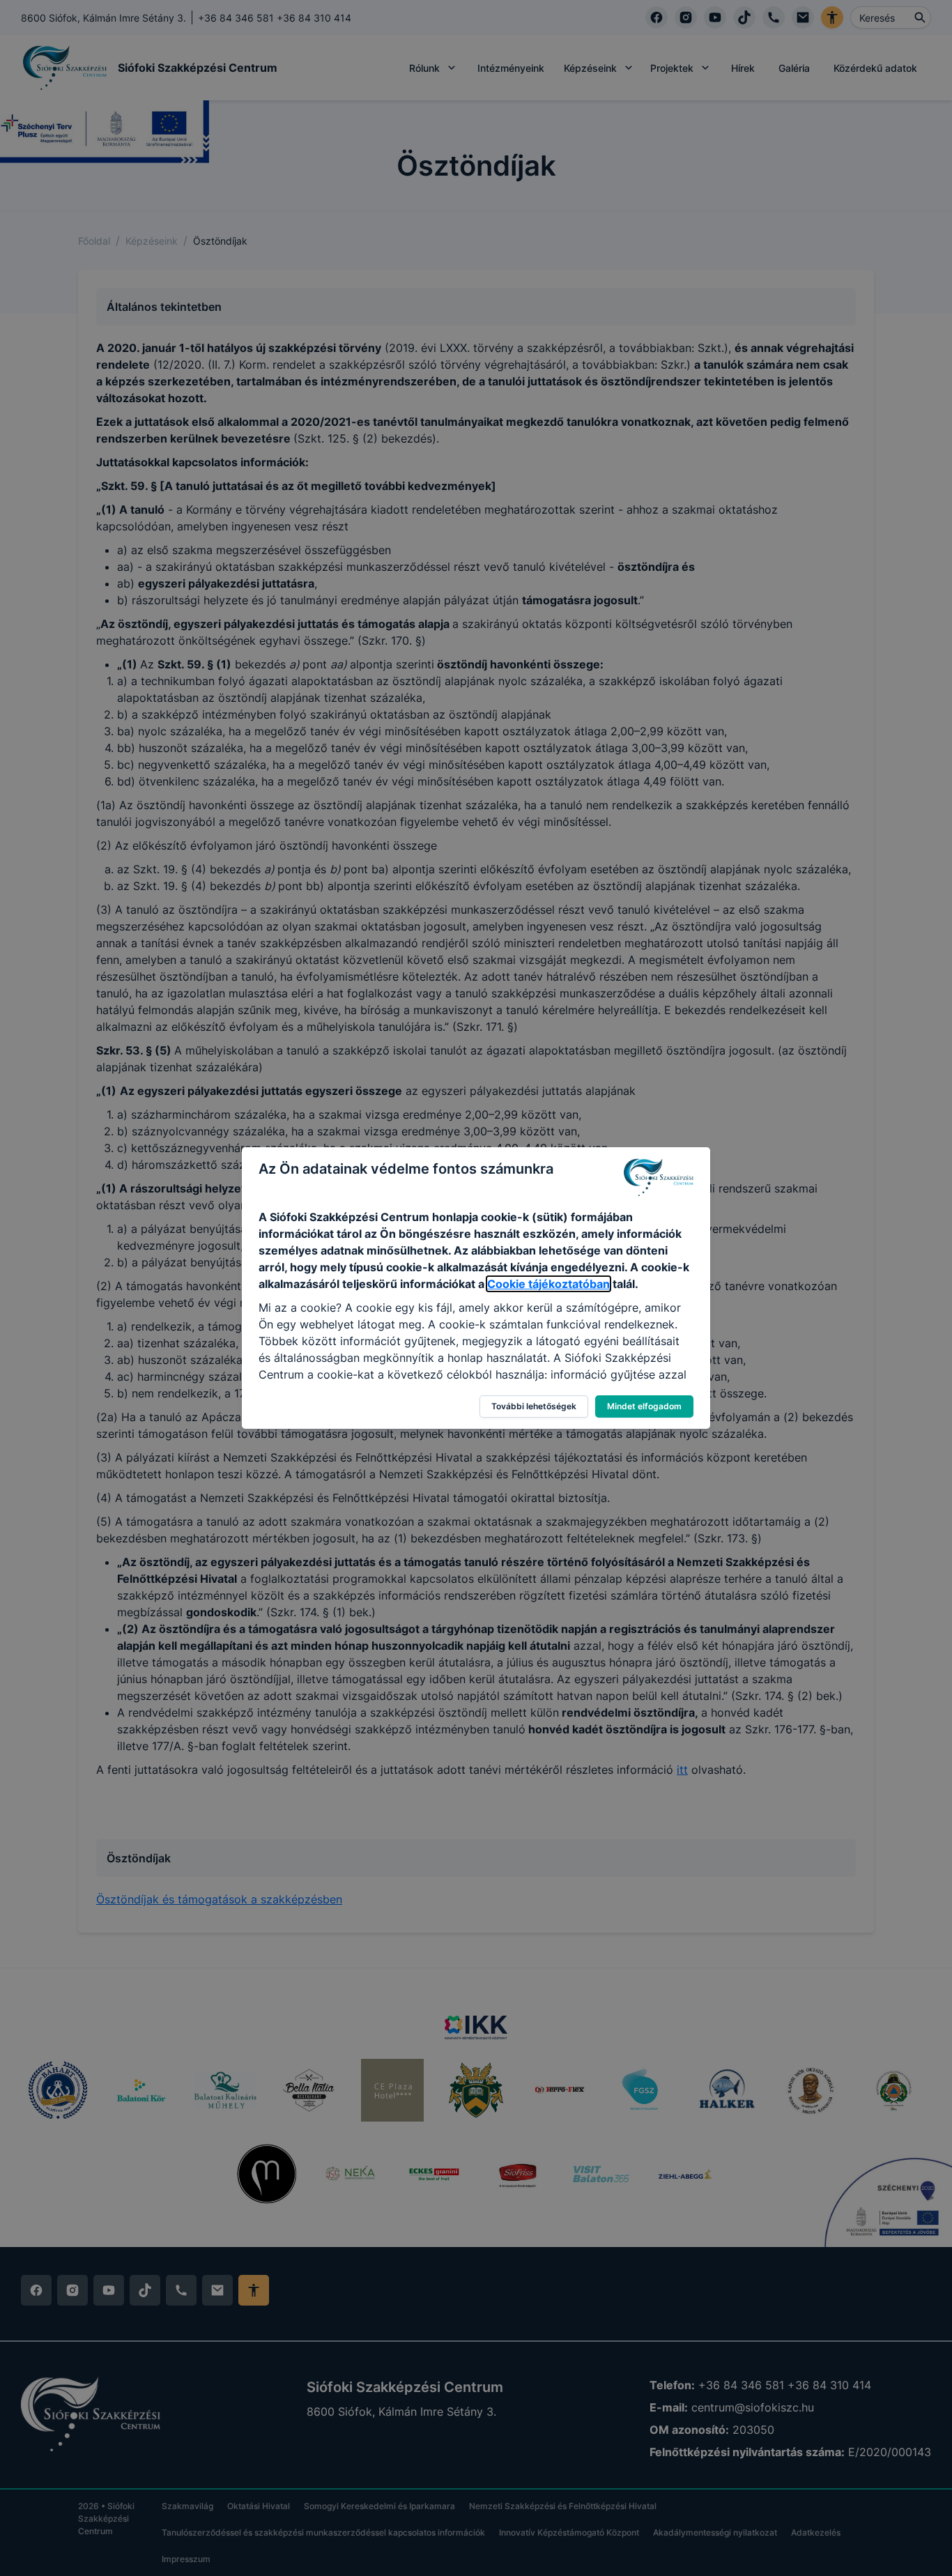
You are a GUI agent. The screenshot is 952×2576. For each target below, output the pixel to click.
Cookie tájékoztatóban (548, 1284)
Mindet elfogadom (644, 1406)
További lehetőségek (534, 1406)
